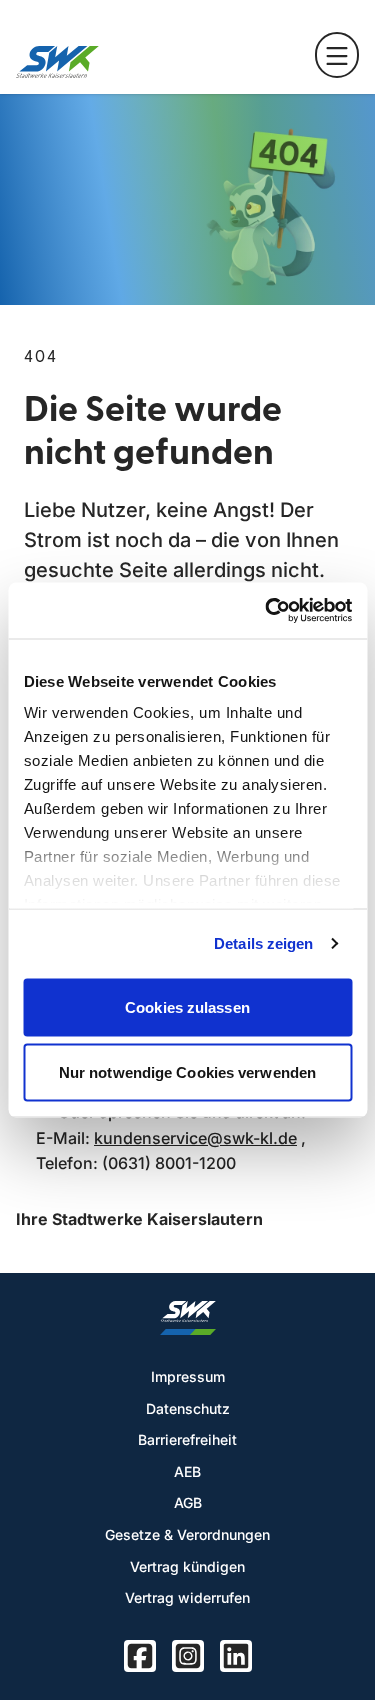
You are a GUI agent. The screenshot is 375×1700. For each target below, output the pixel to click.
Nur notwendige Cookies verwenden (187, 1072)
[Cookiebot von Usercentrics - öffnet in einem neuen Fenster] (267, 611)
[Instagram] (188, 1656)
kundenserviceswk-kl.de (195, 1138)
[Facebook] (140, 1656)
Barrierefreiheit (187, 1439)
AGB (188, 1502)
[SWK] (57, 62)
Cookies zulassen (187, 1006)
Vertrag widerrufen (187, 1597)
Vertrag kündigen (187, 1566)
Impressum (188, 1376)
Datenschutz (188, 1408)
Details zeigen (263, 943)
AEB (187, 1471)
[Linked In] (236, 1656)
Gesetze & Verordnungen (187, 1534)
